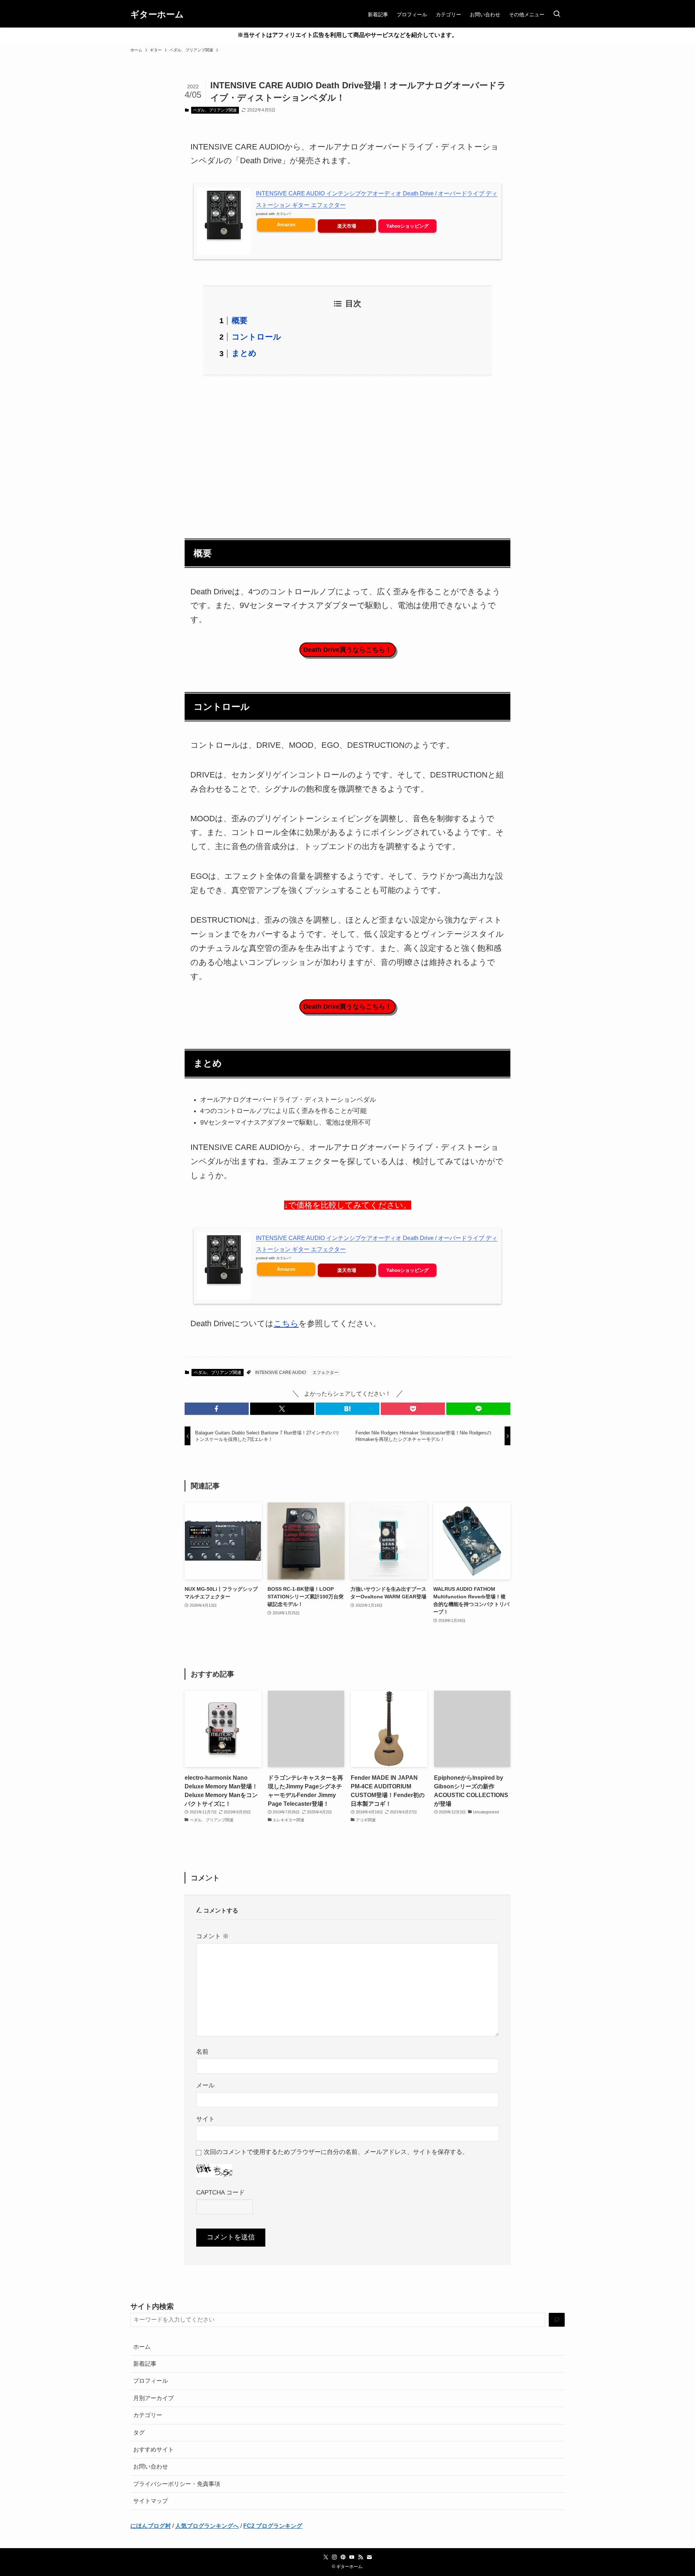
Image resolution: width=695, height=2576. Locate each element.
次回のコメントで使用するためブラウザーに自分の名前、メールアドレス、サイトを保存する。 (336, 2152)
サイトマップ (151, 2501)
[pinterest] (343, 2557)
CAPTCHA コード (220, 2192)
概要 (240, 321)
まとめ (244, 353)
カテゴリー (148, 2415)
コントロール (256, 337)
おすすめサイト (153, 2449)
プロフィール (151, 2381)
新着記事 (145, 2364)
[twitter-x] (326, 2557)
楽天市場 (347, 226)
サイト (205, 2119)
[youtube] (352, 2557)
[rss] (361, 2557)
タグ (139, 2432)
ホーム (142, 2347)
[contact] (369, 2557)
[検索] (557, 2320)
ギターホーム (157, 14)
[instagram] (334, 2557)
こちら (286, 1323)
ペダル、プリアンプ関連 (215, 110)
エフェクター (325, 1373)
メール (205, 2085)
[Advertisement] (347, 453)
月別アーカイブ (153, 2398)
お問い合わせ (151, 2467)
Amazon (286, 225)
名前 (202, 2052)
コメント (212, 1936)
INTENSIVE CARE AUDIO (281, 1373)
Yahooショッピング (407, 226)
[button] (217, 1409)
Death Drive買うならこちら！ (347, 650)
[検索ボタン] (557, 14)
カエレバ (283, 214)
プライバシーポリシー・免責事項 (177, 2484)
